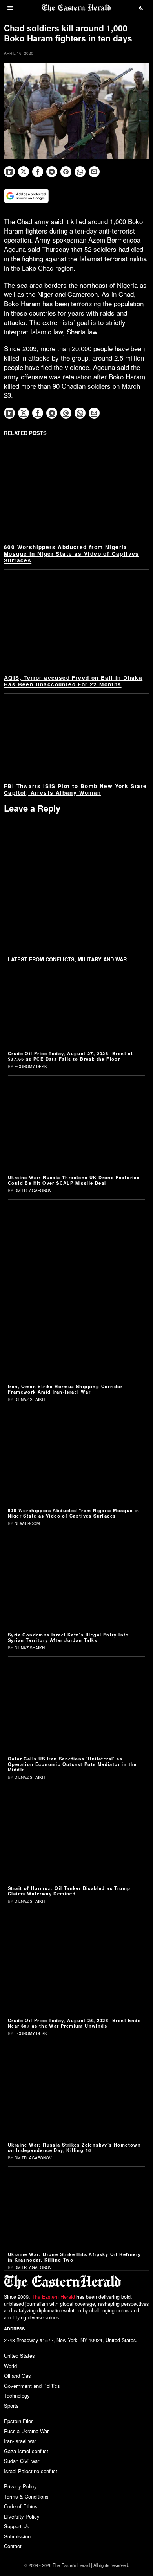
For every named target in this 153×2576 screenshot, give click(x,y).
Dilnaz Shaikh (30, 1399)
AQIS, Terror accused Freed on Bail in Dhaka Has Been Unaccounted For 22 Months (73, 681)
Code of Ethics (21, 2506)
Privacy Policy (20, 2486)
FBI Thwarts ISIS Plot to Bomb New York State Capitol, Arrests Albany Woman (76, 789)
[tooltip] (9, 172)
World (10, 2366)
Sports (11, 2406)
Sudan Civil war (22, 2461)
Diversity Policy (22, 2516)
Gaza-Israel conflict (26, 2451)
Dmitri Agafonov (33, 1191)
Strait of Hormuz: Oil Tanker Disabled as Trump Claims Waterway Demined (69, 1891)
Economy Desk (31, 1067)
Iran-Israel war (20, 2441)
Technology (17, 2395)
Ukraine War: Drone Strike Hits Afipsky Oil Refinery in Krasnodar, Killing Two (74, 2257)
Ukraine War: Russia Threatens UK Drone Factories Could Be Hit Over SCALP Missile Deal (74, 1180)
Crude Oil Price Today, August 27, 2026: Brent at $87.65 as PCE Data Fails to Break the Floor (70, 1056)
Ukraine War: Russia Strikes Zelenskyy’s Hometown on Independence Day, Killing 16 (74, 2147)
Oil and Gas (17, 2376)
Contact (13, 2546)
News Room (27, 1523)
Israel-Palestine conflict (31, 2471)
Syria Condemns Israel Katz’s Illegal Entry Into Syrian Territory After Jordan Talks (68, 1637)
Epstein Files (19, 2421)
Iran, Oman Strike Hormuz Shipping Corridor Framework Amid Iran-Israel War (65, 1389)
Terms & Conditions (26, 2496)
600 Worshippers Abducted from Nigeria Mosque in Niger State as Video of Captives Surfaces (72, 554)
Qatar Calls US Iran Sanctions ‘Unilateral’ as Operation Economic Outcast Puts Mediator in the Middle (72, 1764)
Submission (17, 2536)
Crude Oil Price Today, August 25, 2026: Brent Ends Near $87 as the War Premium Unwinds (74, 2023)
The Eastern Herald (53, 2297)
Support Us (17, 2526)
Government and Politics (32, 2386)
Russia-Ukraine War (26, 2431)
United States (19, 2356)
